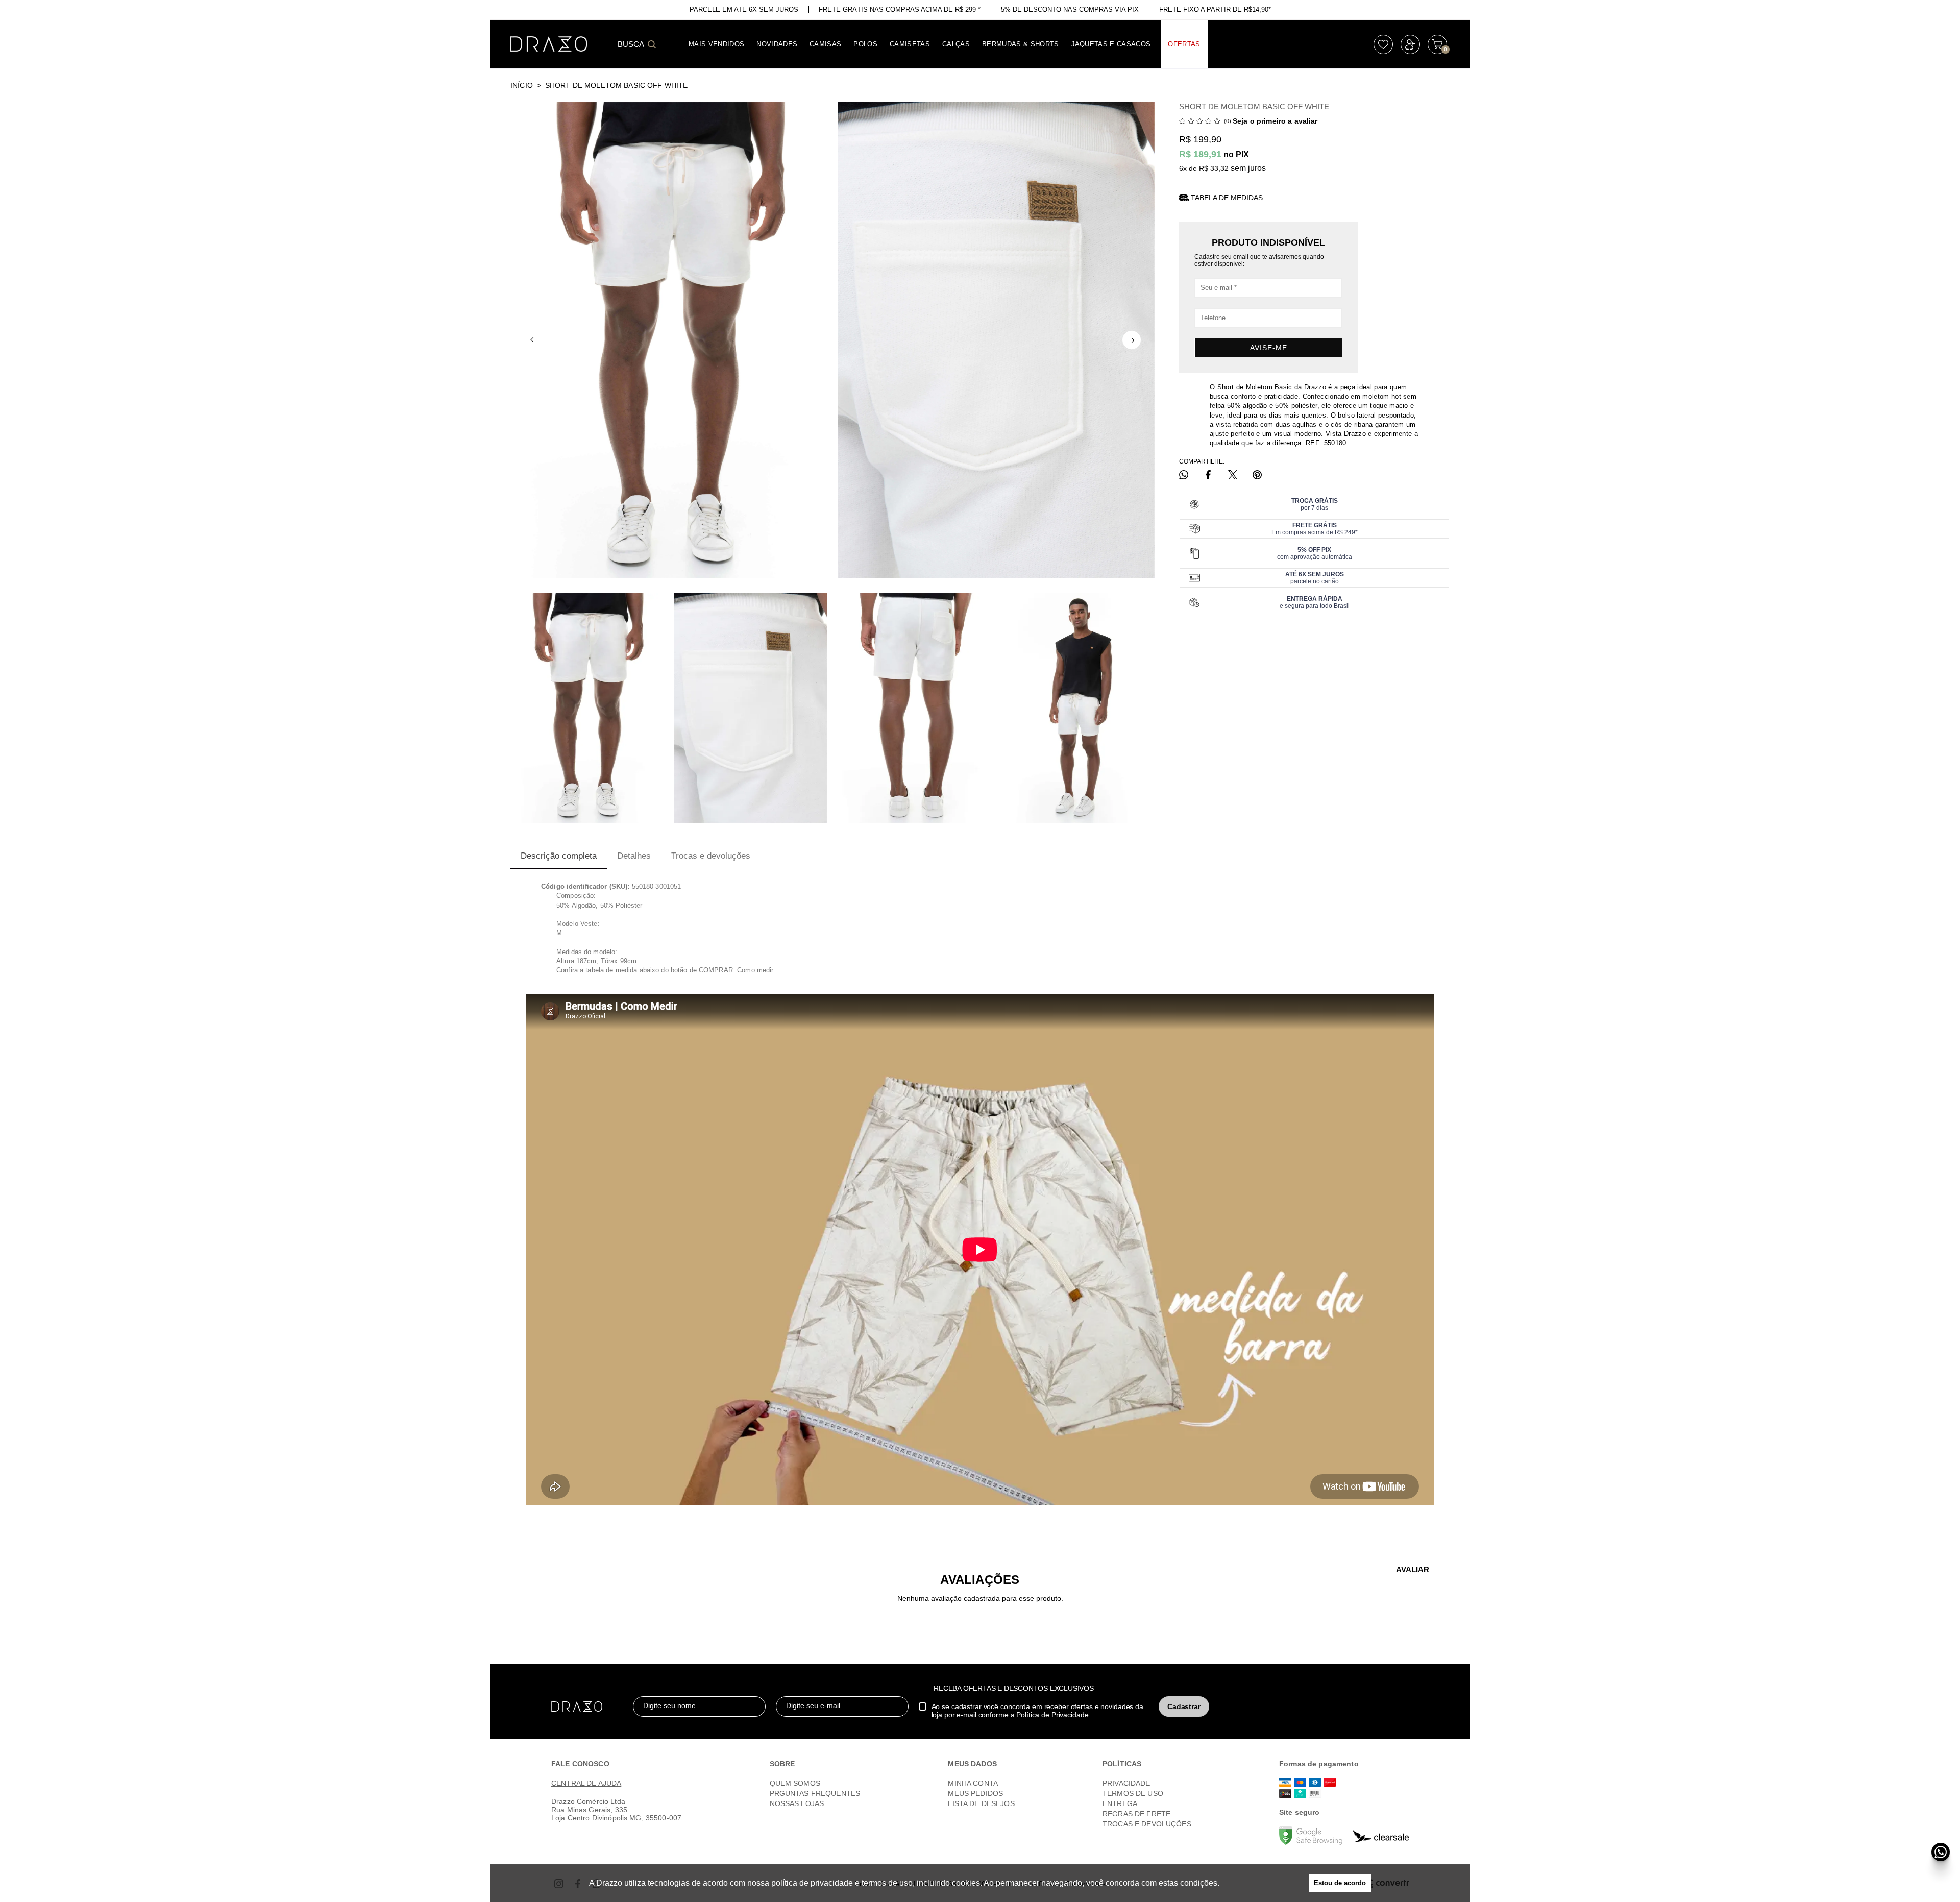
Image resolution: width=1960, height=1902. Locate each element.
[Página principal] (549, 44)
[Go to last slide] (533, 340)
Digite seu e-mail (813, 1705)
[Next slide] (1132, 340)
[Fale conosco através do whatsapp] (1941, 1852)
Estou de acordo (1340, 1883)
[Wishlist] (1383, 44)
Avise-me (1269, 348)
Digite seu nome (669, 1705)
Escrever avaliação (1413, 1569)
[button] (587, 708)
